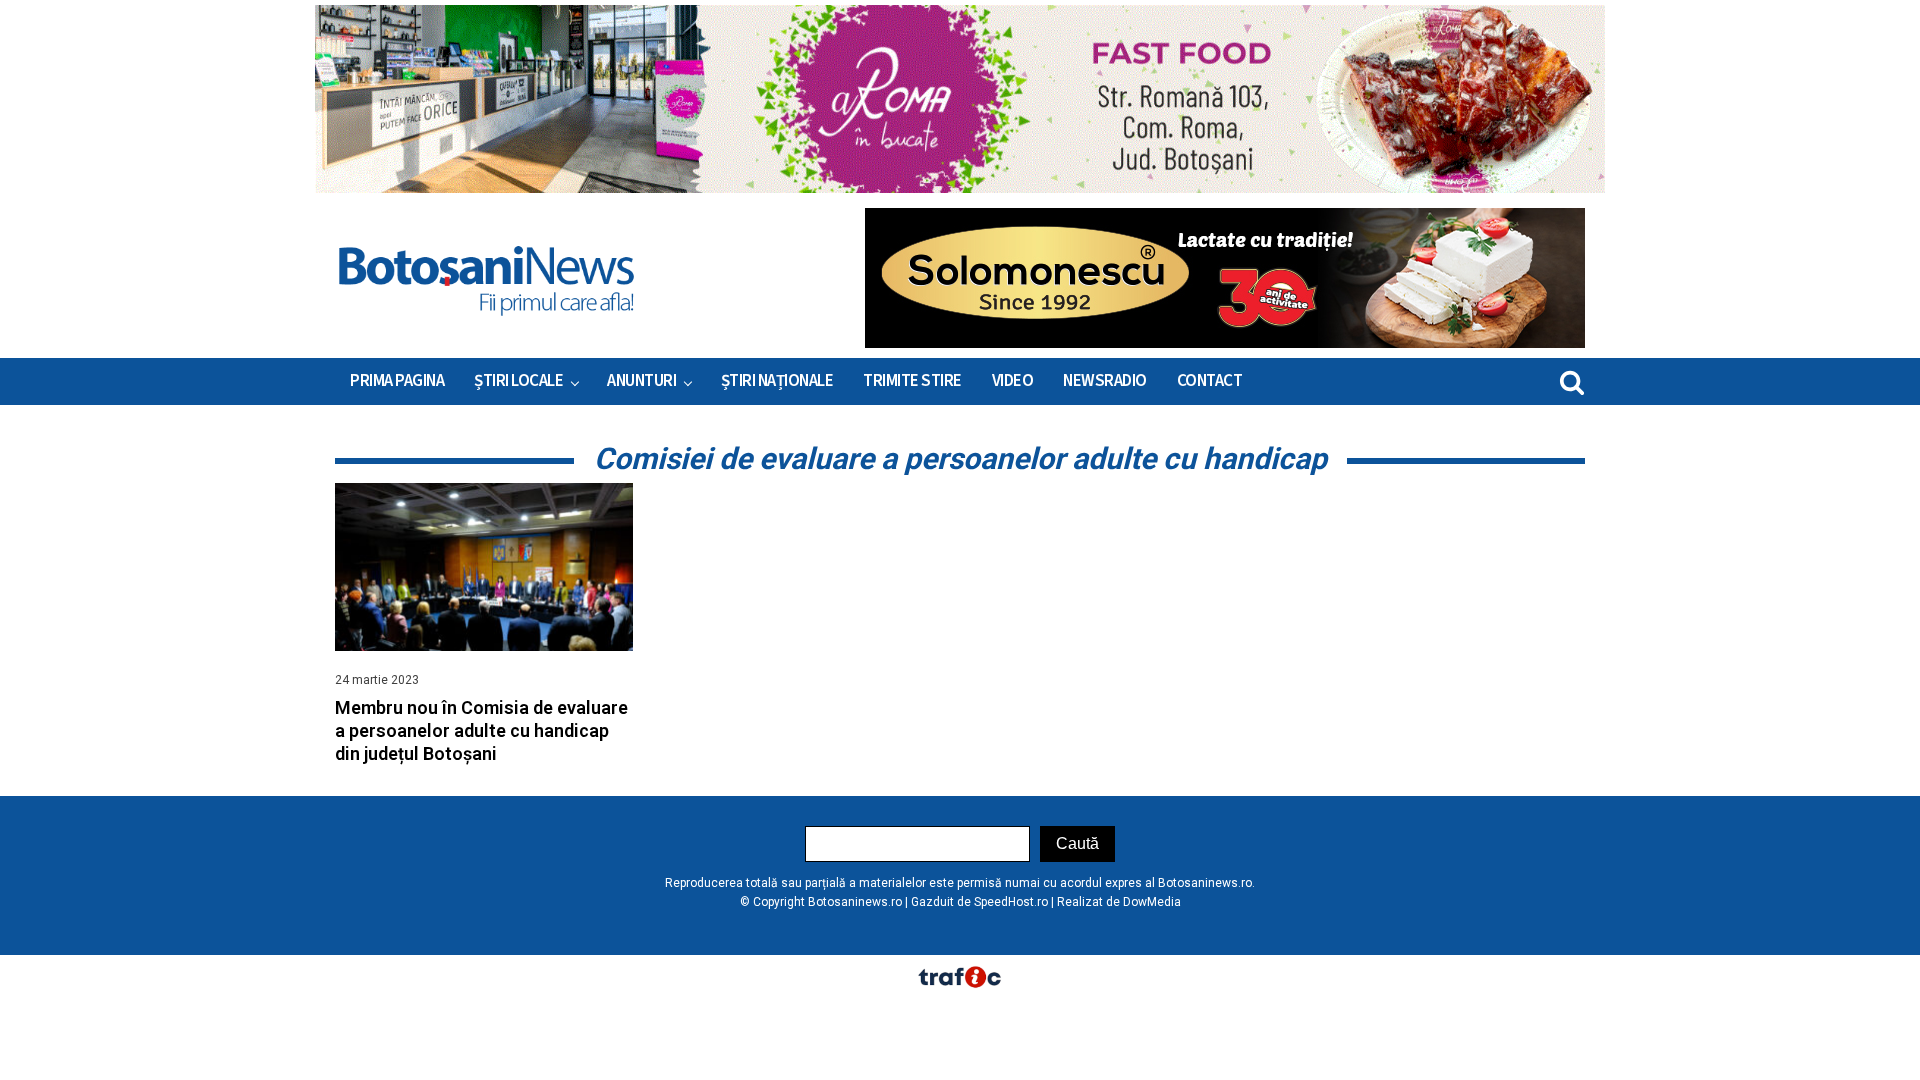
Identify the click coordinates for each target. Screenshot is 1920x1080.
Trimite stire (912, 381)
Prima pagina (397, 381)
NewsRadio (1105, 381)
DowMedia (1152, 902)
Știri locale (518, 381)
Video (1013, 381)
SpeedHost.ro (1011, 902)
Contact (1210, 381)
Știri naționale (777, 381)
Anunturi (641, 381)
